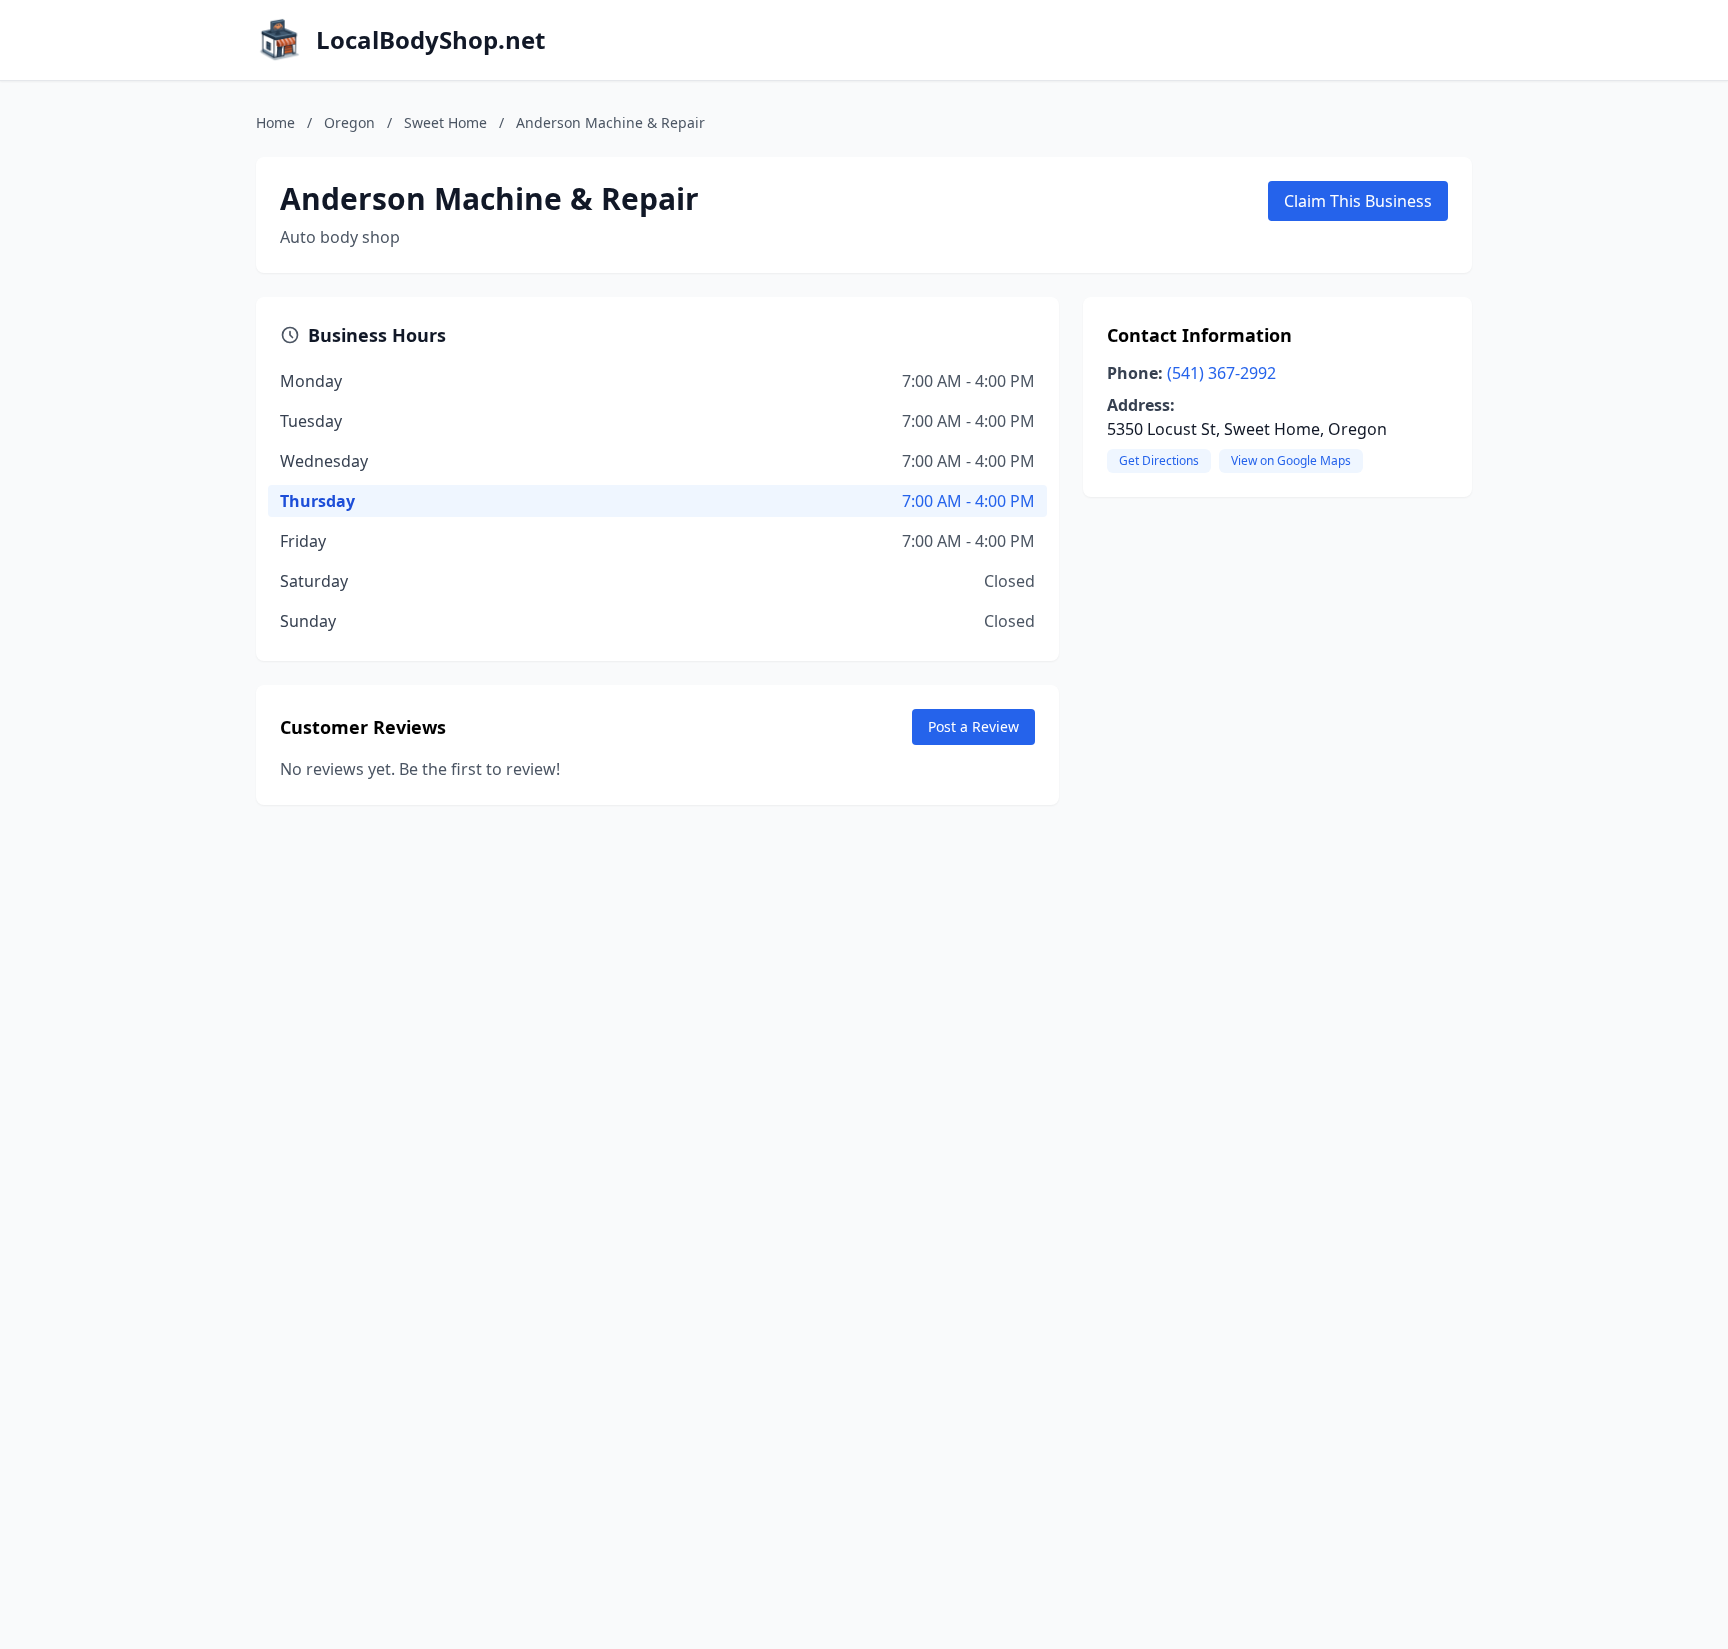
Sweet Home (445, 122)
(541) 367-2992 (1221, 373)
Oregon (349, 122)
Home (275, 122)
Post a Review (973, 726)
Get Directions (1159, 460)
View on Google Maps (1291, 460)
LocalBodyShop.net (430, 40)
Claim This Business (1358, 201)
